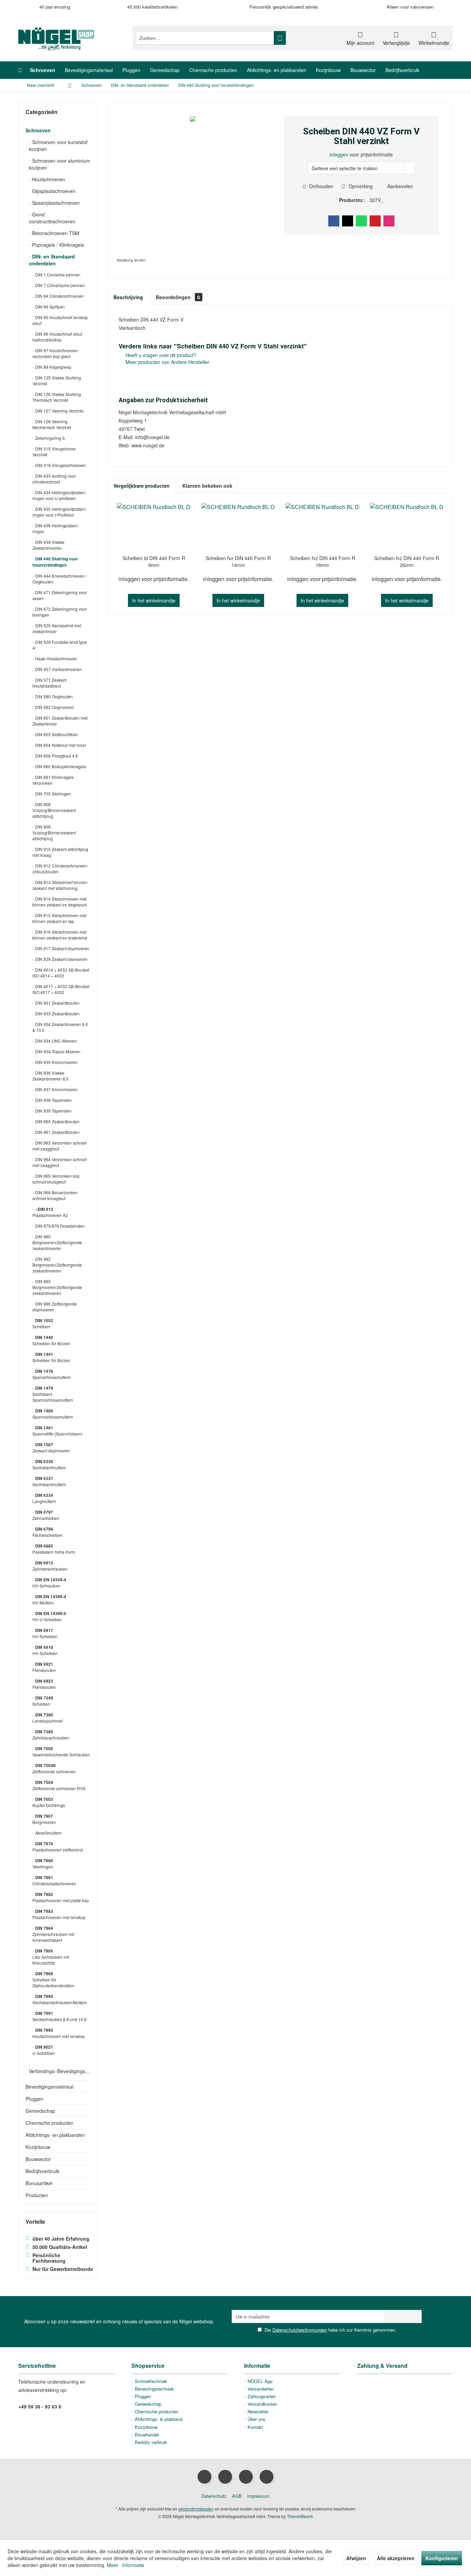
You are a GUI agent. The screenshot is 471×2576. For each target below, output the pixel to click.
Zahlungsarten (262, 2396)
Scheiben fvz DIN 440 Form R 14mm (238, 561)
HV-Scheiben (45, 1633)
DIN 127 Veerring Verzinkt (59, 411)
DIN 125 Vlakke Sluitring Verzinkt (57, 381)
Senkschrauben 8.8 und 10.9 (59, 2016)
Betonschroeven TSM (55, 233)
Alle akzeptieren (396, 2558)
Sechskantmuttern (49, 1464)
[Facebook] (334, 221)
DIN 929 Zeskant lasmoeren (61, 959)
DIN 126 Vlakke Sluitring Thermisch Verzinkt (57, 397)
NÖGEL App (260, 2381)
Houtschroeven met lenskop (59, 2033)
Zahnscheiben (46, 1515)
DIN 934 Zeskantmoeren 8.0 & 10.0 (60, 1027)
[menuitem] (434, 38)
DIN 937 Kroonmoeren (56, 1089)
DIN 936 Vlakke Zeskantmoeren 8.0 (51, 1076)
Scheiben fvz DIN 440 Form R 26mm (407, 561)
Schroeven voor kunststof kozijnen (58, 145)
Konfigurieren (442, 2558)
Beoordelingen (178, 297)
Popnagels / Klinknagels (57, 245)
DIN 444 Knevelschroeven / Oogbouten (59, 579)
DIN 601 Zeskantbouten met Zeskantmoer (60, 721)
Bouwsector (38, 2159)
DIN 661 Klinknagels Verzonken (53, 780)
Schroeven (38, 130)
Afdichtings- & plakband (159, 2419)
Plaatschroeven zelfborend (58, 1847)
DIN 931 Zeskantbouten (57, 1003)
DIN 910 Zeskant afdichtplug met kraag (60, 852)
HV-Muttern (49, 1599)
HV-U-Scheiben (49, 1616)
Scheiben (43, 1323)
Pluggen (34, 2099)
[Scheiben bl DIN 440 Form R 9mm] (154, 527)
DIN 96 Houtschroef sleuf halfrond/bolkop (57, 337)
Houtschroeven (48, 179)
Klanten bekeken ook (207, 486)
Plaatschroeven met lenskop (59, 1914)
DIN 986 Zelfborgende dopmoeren (55, 1307)
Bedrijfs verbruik (151, 2442)
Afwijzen (356, 2558)
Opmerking (360, 186)
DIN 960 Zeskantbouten (57, 1121)
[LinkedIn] (267, 2477)
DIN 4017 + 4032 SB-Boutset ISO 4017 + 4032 (61, 989)
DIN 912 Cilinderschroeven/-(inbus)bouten (61, 869)
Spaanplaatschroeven (55, 203)
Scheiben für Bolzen (51, 1340)
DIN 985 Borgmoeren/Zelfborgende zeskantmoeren (57, 1287)
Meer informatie (126, 2565)
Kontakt (255, 2427)
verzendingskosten (196, 2509)
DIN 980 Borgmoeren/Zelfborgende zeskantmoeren (57, 1242)
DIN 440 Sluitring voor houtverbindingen (55, 562)
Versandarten (261, 2389)
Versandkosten (262, 2404)
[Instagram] (389, 221)
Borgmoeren (44, 1819)
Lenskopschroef (47, 1718)
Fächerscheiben (48, 1532)
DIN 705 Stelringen (53, 794)
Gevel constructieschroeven (52, 218)
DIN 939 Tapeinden (53, 1111)
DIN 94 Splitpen (49, 307)
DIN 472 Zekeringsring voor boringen (60, 612)
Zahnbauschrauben (51, 1735)
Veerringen (43, 1863)
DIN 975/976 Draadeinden (59, 1226)
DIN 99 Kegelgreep (53, 367)
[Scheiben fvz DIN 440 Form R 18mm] (323, 527)
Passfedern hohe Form (54, 1549)
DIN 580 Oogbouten (53, 696)
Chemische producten (49, 2123)
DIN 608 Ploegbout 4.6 (56, 756)
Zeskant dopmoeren (51, 1447)
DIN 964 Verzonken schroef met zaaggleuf (59, 1162)
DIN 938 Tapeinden (53, 1100)
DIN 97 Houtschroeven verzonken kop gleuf (55, 353)
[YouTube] (225, 2477)
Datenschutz (214, 2496)
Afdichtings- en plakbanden (55, 2135)
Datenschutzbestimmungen (300, 2330)
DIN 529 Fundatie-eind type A (60, 645)
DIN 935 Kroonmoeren (56, 1062)
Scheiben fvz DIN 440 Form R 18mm (323, 561)
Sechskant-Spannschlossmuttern (53, 1394)
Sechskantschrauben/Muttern (60, 1999)
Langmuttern (44, 1498)
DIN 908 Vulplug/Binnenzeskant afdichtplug (54, 833)
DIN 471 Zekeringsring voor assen (60, 595)
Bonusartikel (39, 2183)
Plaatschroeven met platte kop (61, 1897)
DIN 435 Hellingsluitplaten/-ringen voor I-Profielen (60, 512)
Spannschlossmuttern (53, 1414)
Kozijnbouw (38, 2147)
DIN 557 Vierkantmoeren (58, 669)
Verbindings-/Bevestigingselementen (60, 2071)
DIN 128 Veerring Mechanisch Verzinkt (52, 424)
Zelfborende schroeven (54, 1768)
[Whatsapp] (361, 221)
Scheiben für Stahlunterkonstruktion (53, 1979)
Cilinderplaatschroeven (54, 1880)
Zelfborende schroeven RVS (59, 1785)
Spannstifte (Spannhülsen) (57, 1431)
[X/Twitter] (348, 221)
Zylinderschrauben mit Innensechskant (53, 1934)
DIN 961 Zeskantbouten (57, 1132)
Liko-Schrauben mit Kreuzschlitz (51, 1957)
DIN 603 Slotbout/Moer (56, 734)
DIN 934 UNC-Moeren (56, 1041)
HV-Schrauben (49, 1583)
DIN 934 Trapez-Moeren (57, 1051)
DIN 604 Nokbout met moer (60, 745)
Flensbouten (44, 1667)
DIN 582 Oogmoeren (54, 707)
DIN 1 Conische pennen (57, 275)
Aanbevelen (399, 186)
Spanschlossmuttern (52, 1374)
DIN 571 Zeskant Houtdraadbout (49, 683)
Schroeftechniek (151, 2381)
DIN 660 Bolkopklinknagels (60, 766)
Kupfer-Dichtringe (49, 1802)
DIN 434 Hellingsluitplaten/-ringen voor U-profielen (60, 495)
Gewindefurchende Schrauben (61, 1751)
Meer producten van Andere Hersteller (167, 362)
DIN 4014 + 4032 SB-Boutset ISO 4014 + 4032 (61, 973)
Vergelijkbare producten (142, 486)
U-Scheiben (44, 2050)
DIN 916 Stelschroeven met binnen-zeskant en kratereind (60, 935)
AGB (237, 2496)
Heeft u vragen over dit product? (160, 355)
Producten (37, 2195)
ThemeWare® (300, 2516)
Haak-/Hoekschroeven (56, 658)
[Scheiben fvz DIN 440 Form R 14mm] (238, 527)
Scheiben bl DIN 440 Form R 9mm (154, 561)
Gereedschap (40, 2111)
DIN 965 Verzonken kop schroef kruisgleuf (56, 1179)
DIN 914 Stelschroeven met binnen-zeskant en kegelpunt (60, 902)
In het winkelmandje (154, 600)
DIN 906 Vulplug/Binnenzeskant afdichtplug (54, 810)
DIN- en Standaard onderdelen (52, 260)
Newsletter (258, 2411)
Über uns (257, 2419)
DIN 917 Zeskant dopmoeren (62, 948)
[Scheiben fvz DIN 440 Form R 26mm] (407, 527)
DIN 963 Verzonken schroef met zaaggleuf (59, 1146)
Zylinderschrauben (50, 1566)
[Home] (20, 70)
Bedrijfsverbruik (42, 2171)
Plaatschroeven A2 (50, 1212)
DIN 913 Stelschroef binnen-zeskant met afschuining (60, 885)
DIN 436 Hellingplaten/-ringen (56, 528)
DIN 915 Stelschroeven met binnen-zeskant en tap (59, 918)
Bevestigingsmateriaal (49, 2087)
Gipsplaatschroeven (53, 191)
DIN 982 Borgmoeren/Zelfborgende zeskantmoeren (57, 1265)
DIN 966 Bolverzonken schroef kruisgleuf (55, 1195)
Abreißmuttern (48, 1833)
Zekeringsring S (49, 438)
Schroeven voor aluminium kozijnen (60, 164)
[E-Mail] (375, 221)
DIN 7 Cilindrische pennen (59, 285)
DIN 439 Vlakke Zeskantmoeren (48, 545)
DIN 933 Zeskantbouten (57, 1013)
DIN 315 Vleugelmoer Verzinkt (54, 452)
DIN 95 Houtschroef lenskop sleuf (60, 320)
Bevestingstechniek (154, 2389)
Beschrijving (128, 297)
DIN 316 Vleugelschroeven (60, 465)
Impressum (258, 2496)
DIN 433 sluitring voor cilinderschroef (54, 479)
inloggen (340, 154)
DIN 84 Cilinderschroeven (59, 296)
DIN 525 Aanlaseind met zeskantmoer (57, 628)
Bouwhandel (147, 2435)
